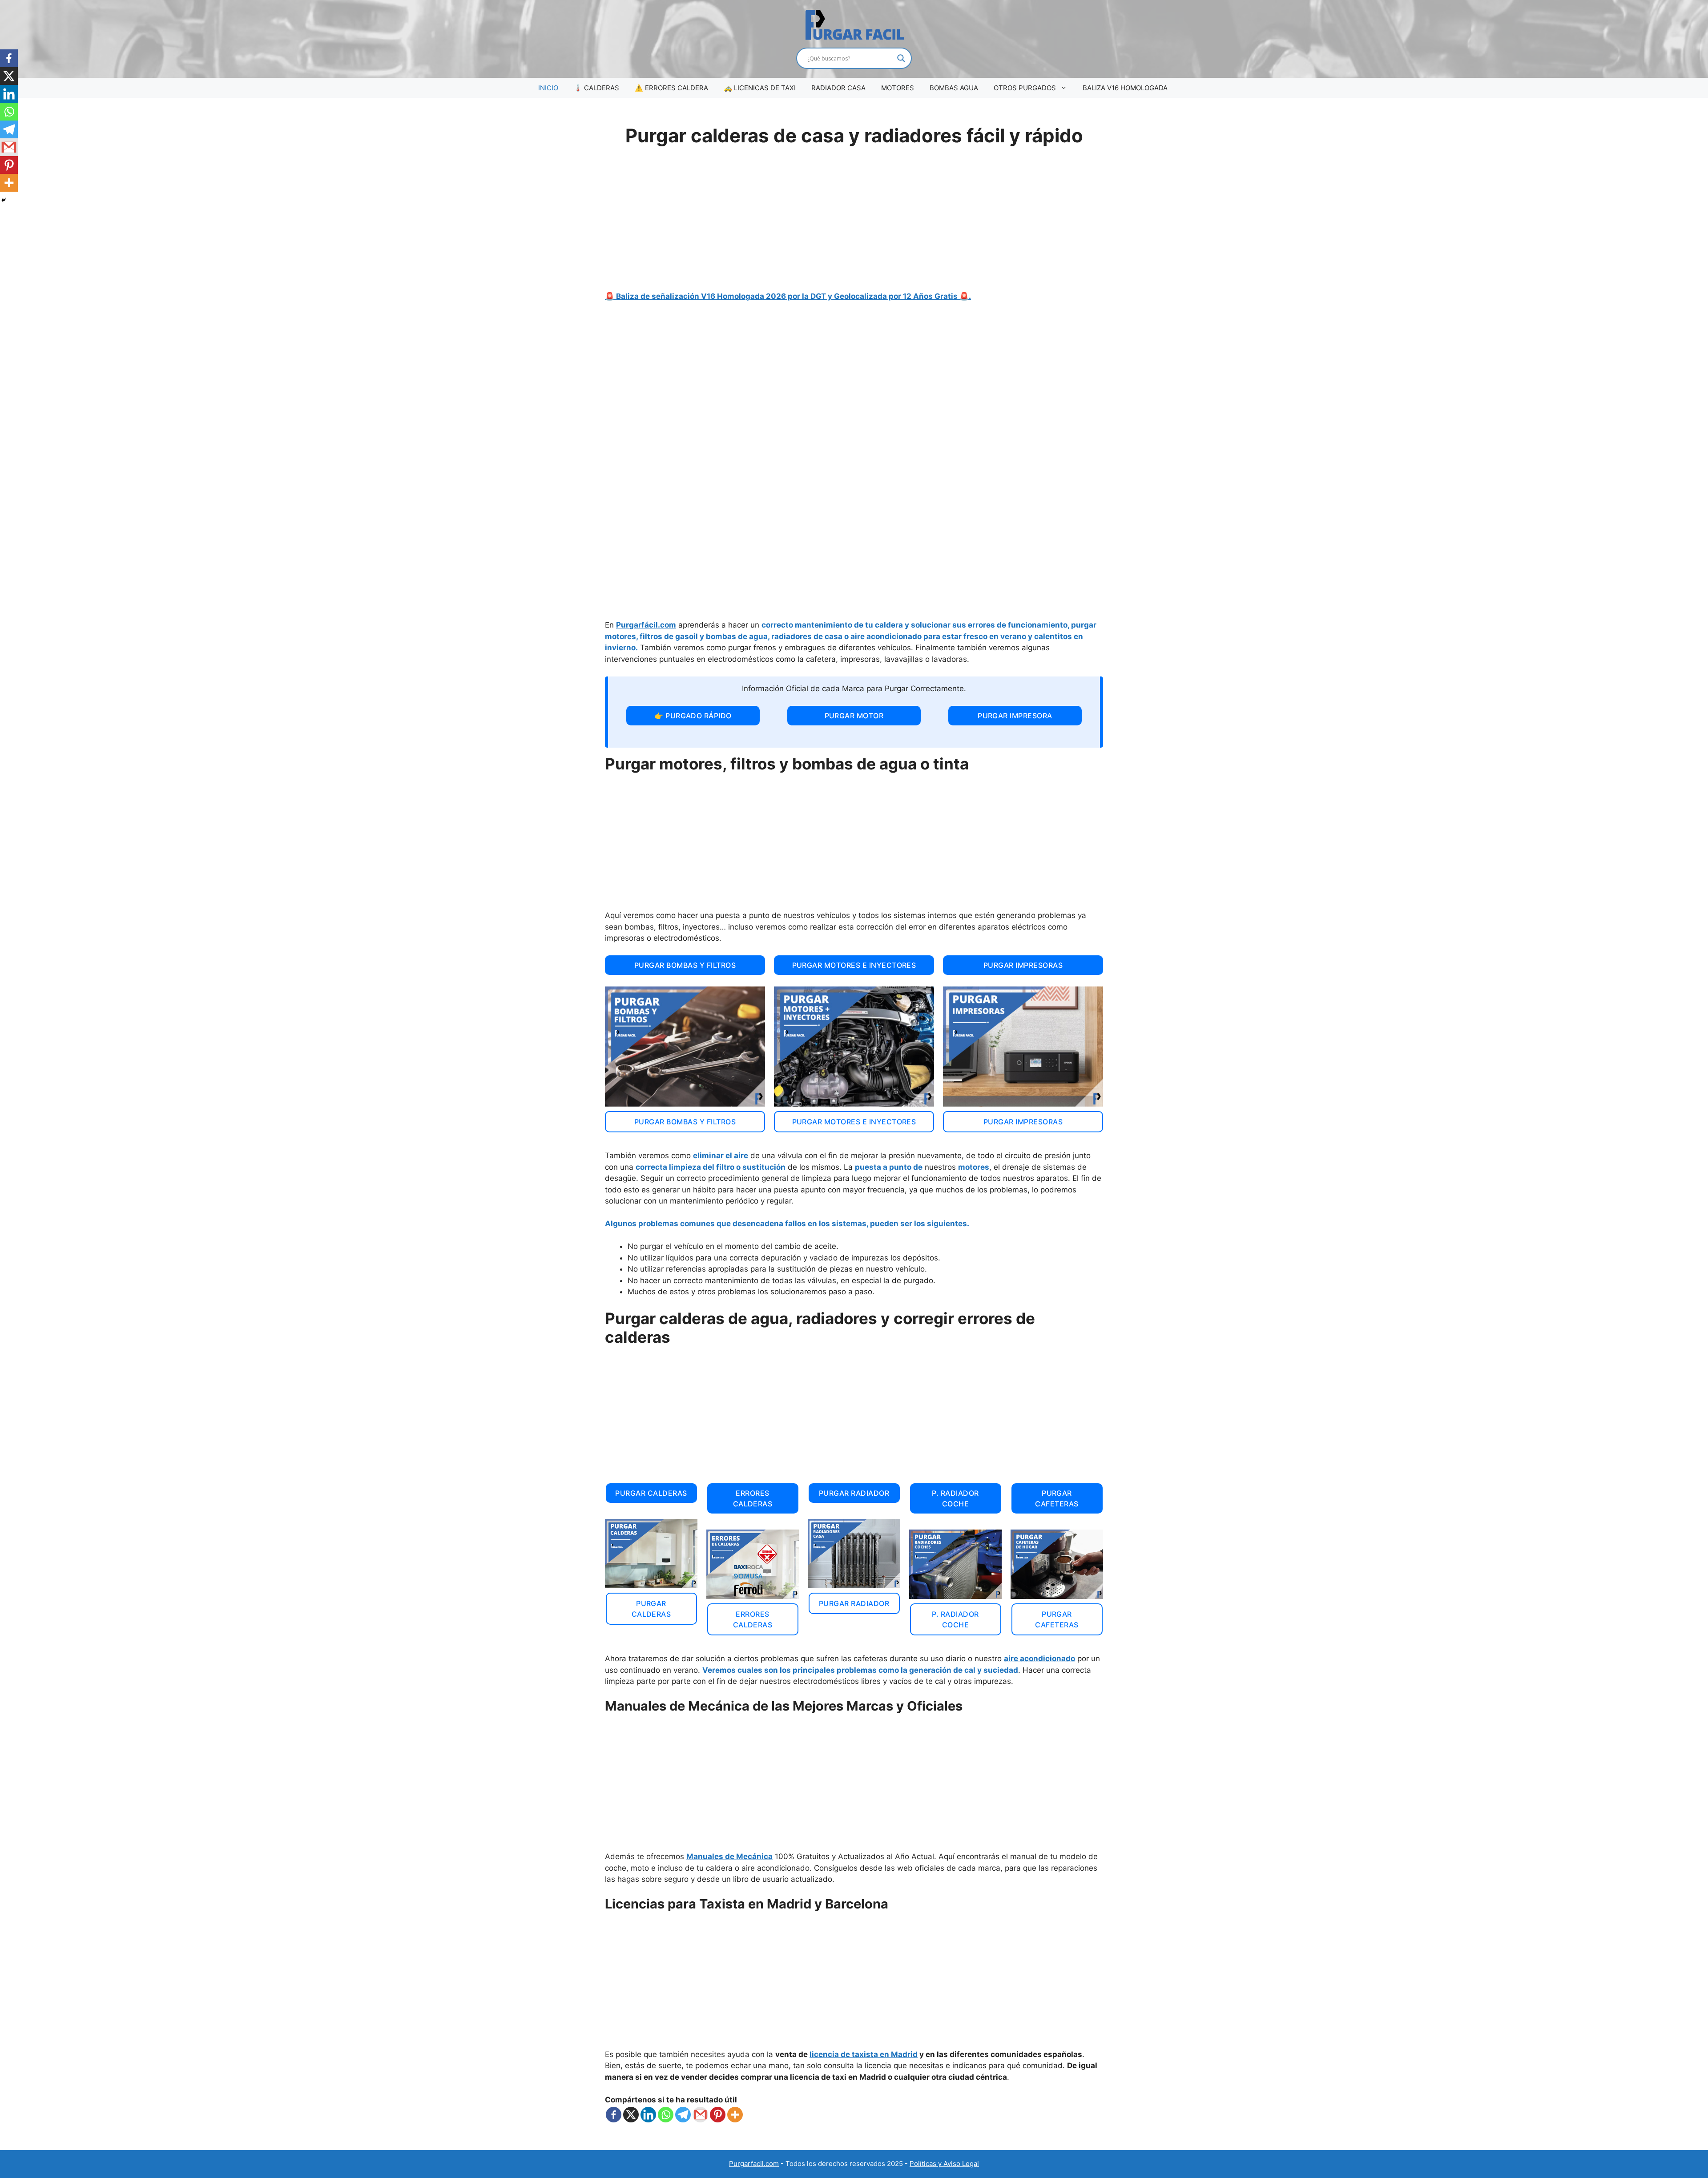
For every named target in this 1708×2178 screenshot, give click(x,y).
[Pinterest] (718, 2115)
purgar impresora (1015, 716)
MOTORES (898, 88)
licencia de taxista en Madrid (864, 2054)
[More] (735, 2115)
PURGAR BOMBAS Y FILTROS (685, 965)
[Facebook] (614, 2115)
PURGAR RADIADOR (854, 1493)
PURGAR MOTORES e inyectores (854, 965)
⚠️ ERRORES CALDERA (671, 88)
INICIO (548, 88)
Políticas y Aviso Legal (944, 2164)
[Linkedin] (648, 2115)
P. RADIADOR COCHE (955, 1498)
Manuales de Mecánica (729, 1856)
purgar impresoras (1023, 1122)
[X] (631, 2115)
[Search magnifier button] (901, 58)
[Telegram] (683, 2115)
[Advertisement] (854, 224)
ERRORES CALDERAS (753, 1498)
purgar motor (854, 716)
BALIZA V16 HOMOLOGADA (1125, 88)
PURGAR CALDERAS (651, 1493)
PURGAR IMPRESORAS (1023, 965)
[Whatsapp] (666, 2115)
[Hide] (4, 200)
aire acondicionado (1039, 1659)
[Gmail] (700, 2115)
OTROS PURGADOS (1025, 88)
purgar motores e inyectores (854, 1122)
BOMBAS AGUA (954, 88)
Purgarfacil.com (754, 2164)
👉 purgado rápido (693, 716)
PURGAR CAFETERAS (1057, 1498)
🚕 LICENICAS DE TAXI (760, 88)
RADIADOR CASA (838, 88)
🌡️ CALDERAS (596, 88)
